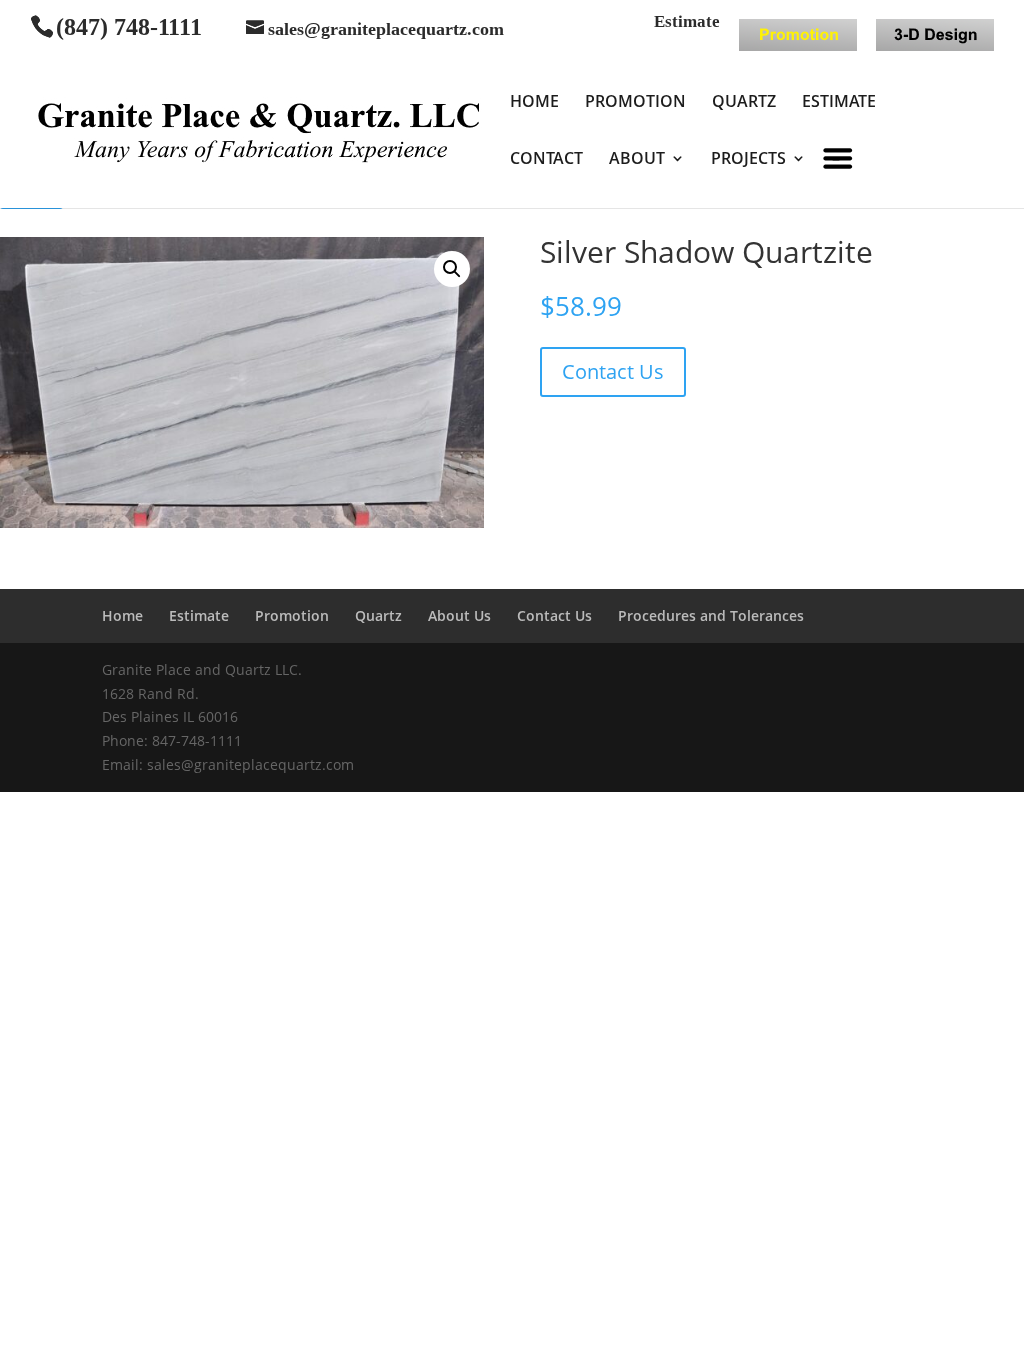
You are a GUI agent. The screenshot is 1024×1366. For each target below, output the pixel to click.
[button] (452, 269)
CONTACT (546, 160)
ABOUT (637, 160)
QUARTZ (744, 103)
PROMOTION (635, 103)
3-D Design (935, 35)
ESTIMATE (839, 103)
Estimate (687, 22)
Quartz (378, 615)
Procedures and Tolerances (711, 615)
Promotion (798, 35)
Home (122, 615)
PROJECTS (748, 160)
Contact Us (613, 371)
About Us (459, 615)
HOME (534, 103)
